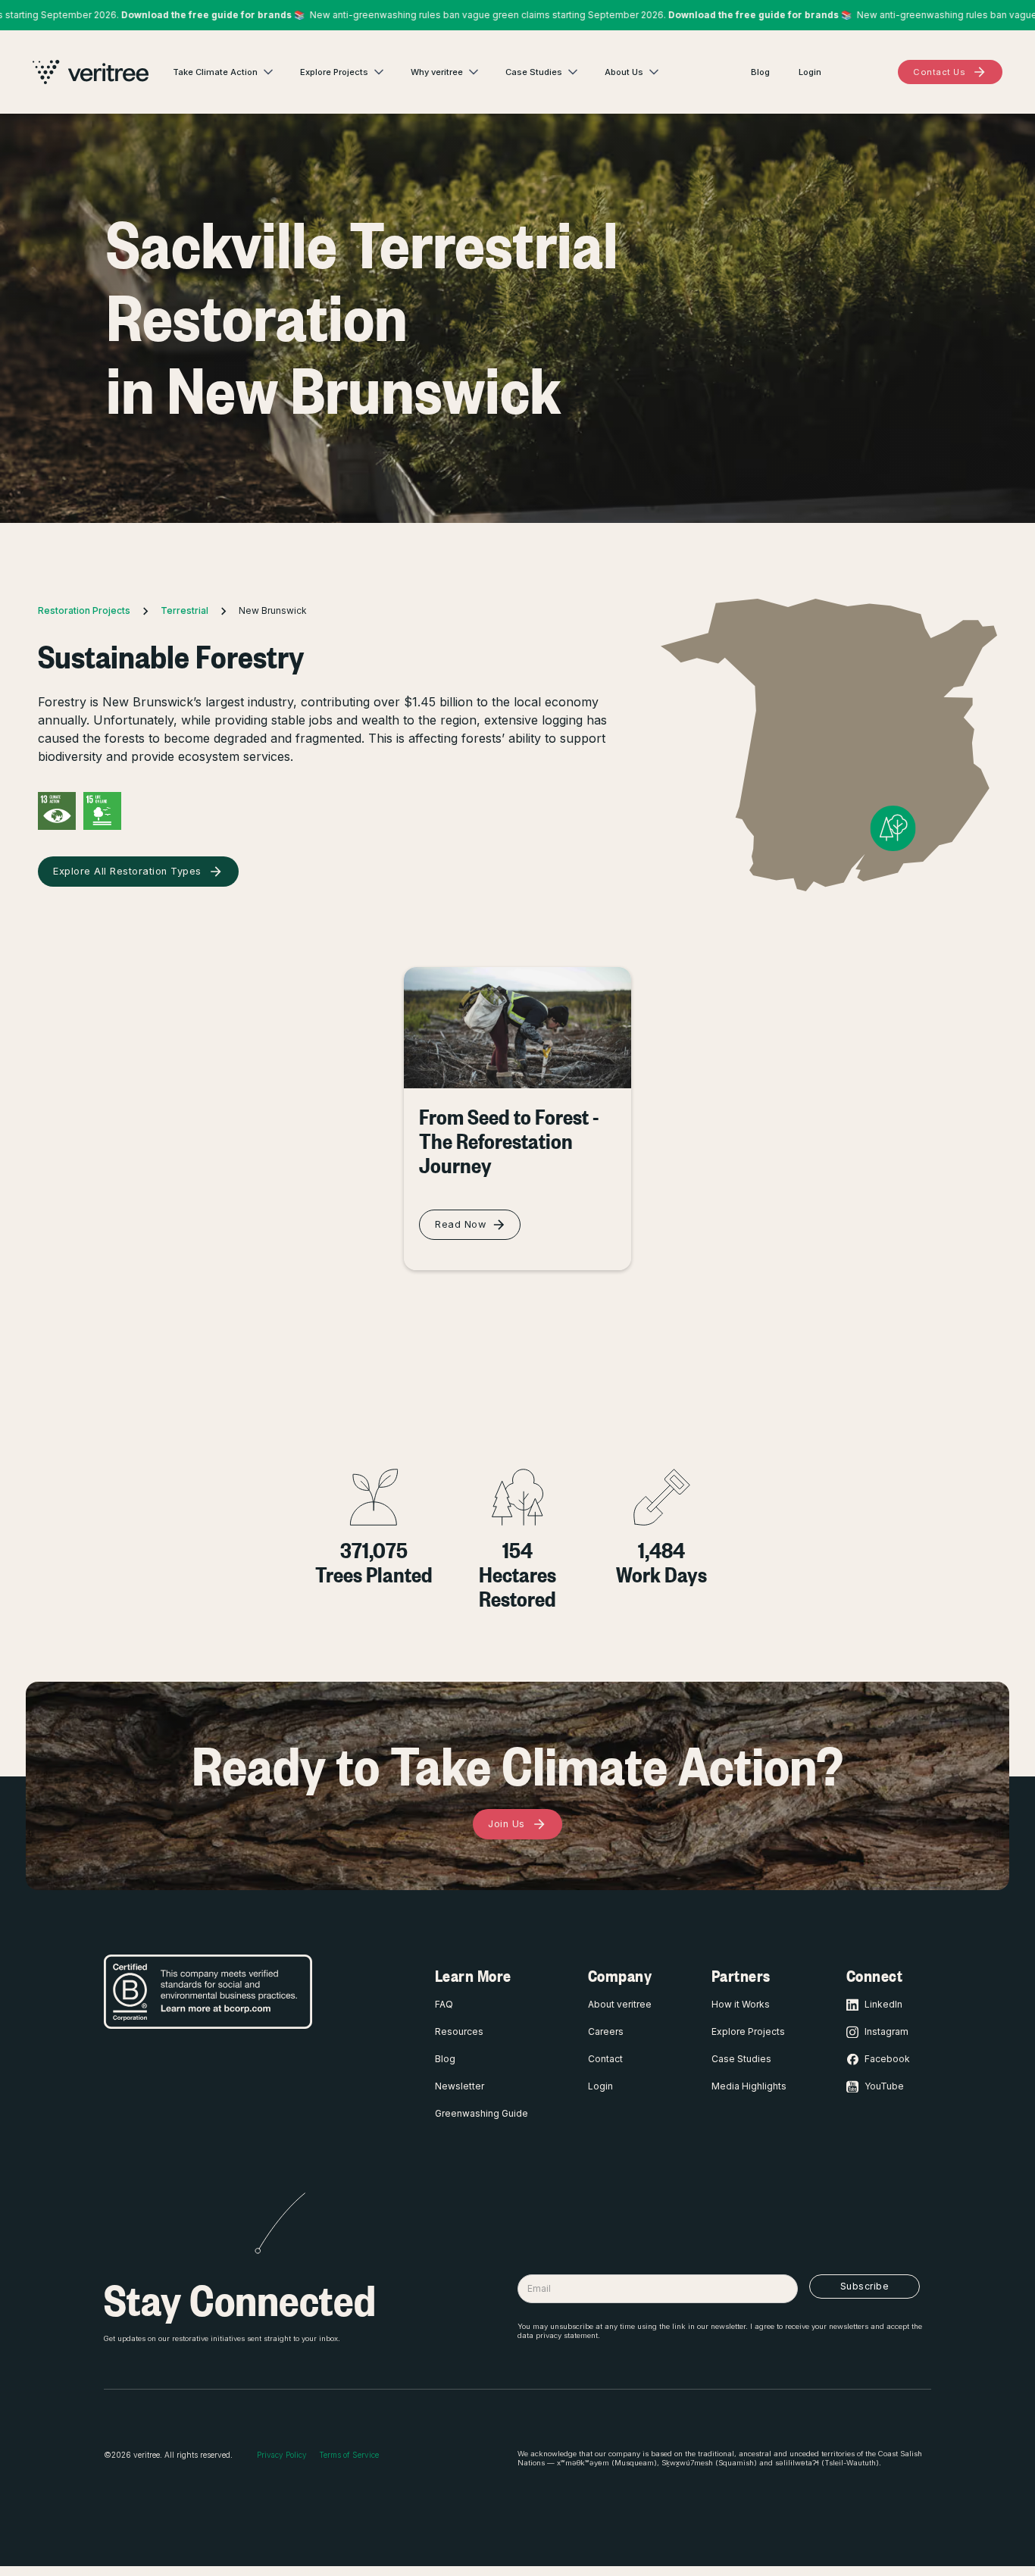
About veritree (620, 2004)
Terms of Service (349, 2455)
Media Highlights (749, 2086)
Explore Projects (748, 2031)
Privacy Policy (282, 2455)
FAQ (444, 2004)
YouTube (884, 2086)
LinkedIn (883, 2004)
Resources (459, 2031)
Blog (445, 2059)
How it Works (741, 2004)
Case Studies (741, 2059)
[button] (224, 72)
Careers (606, 2031)
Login (600, 2086)
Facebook (887, 2059)
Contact (605, 2059)
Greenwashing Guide (482, 2113)
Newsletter (460, 2086)
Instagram (886, 2031)
